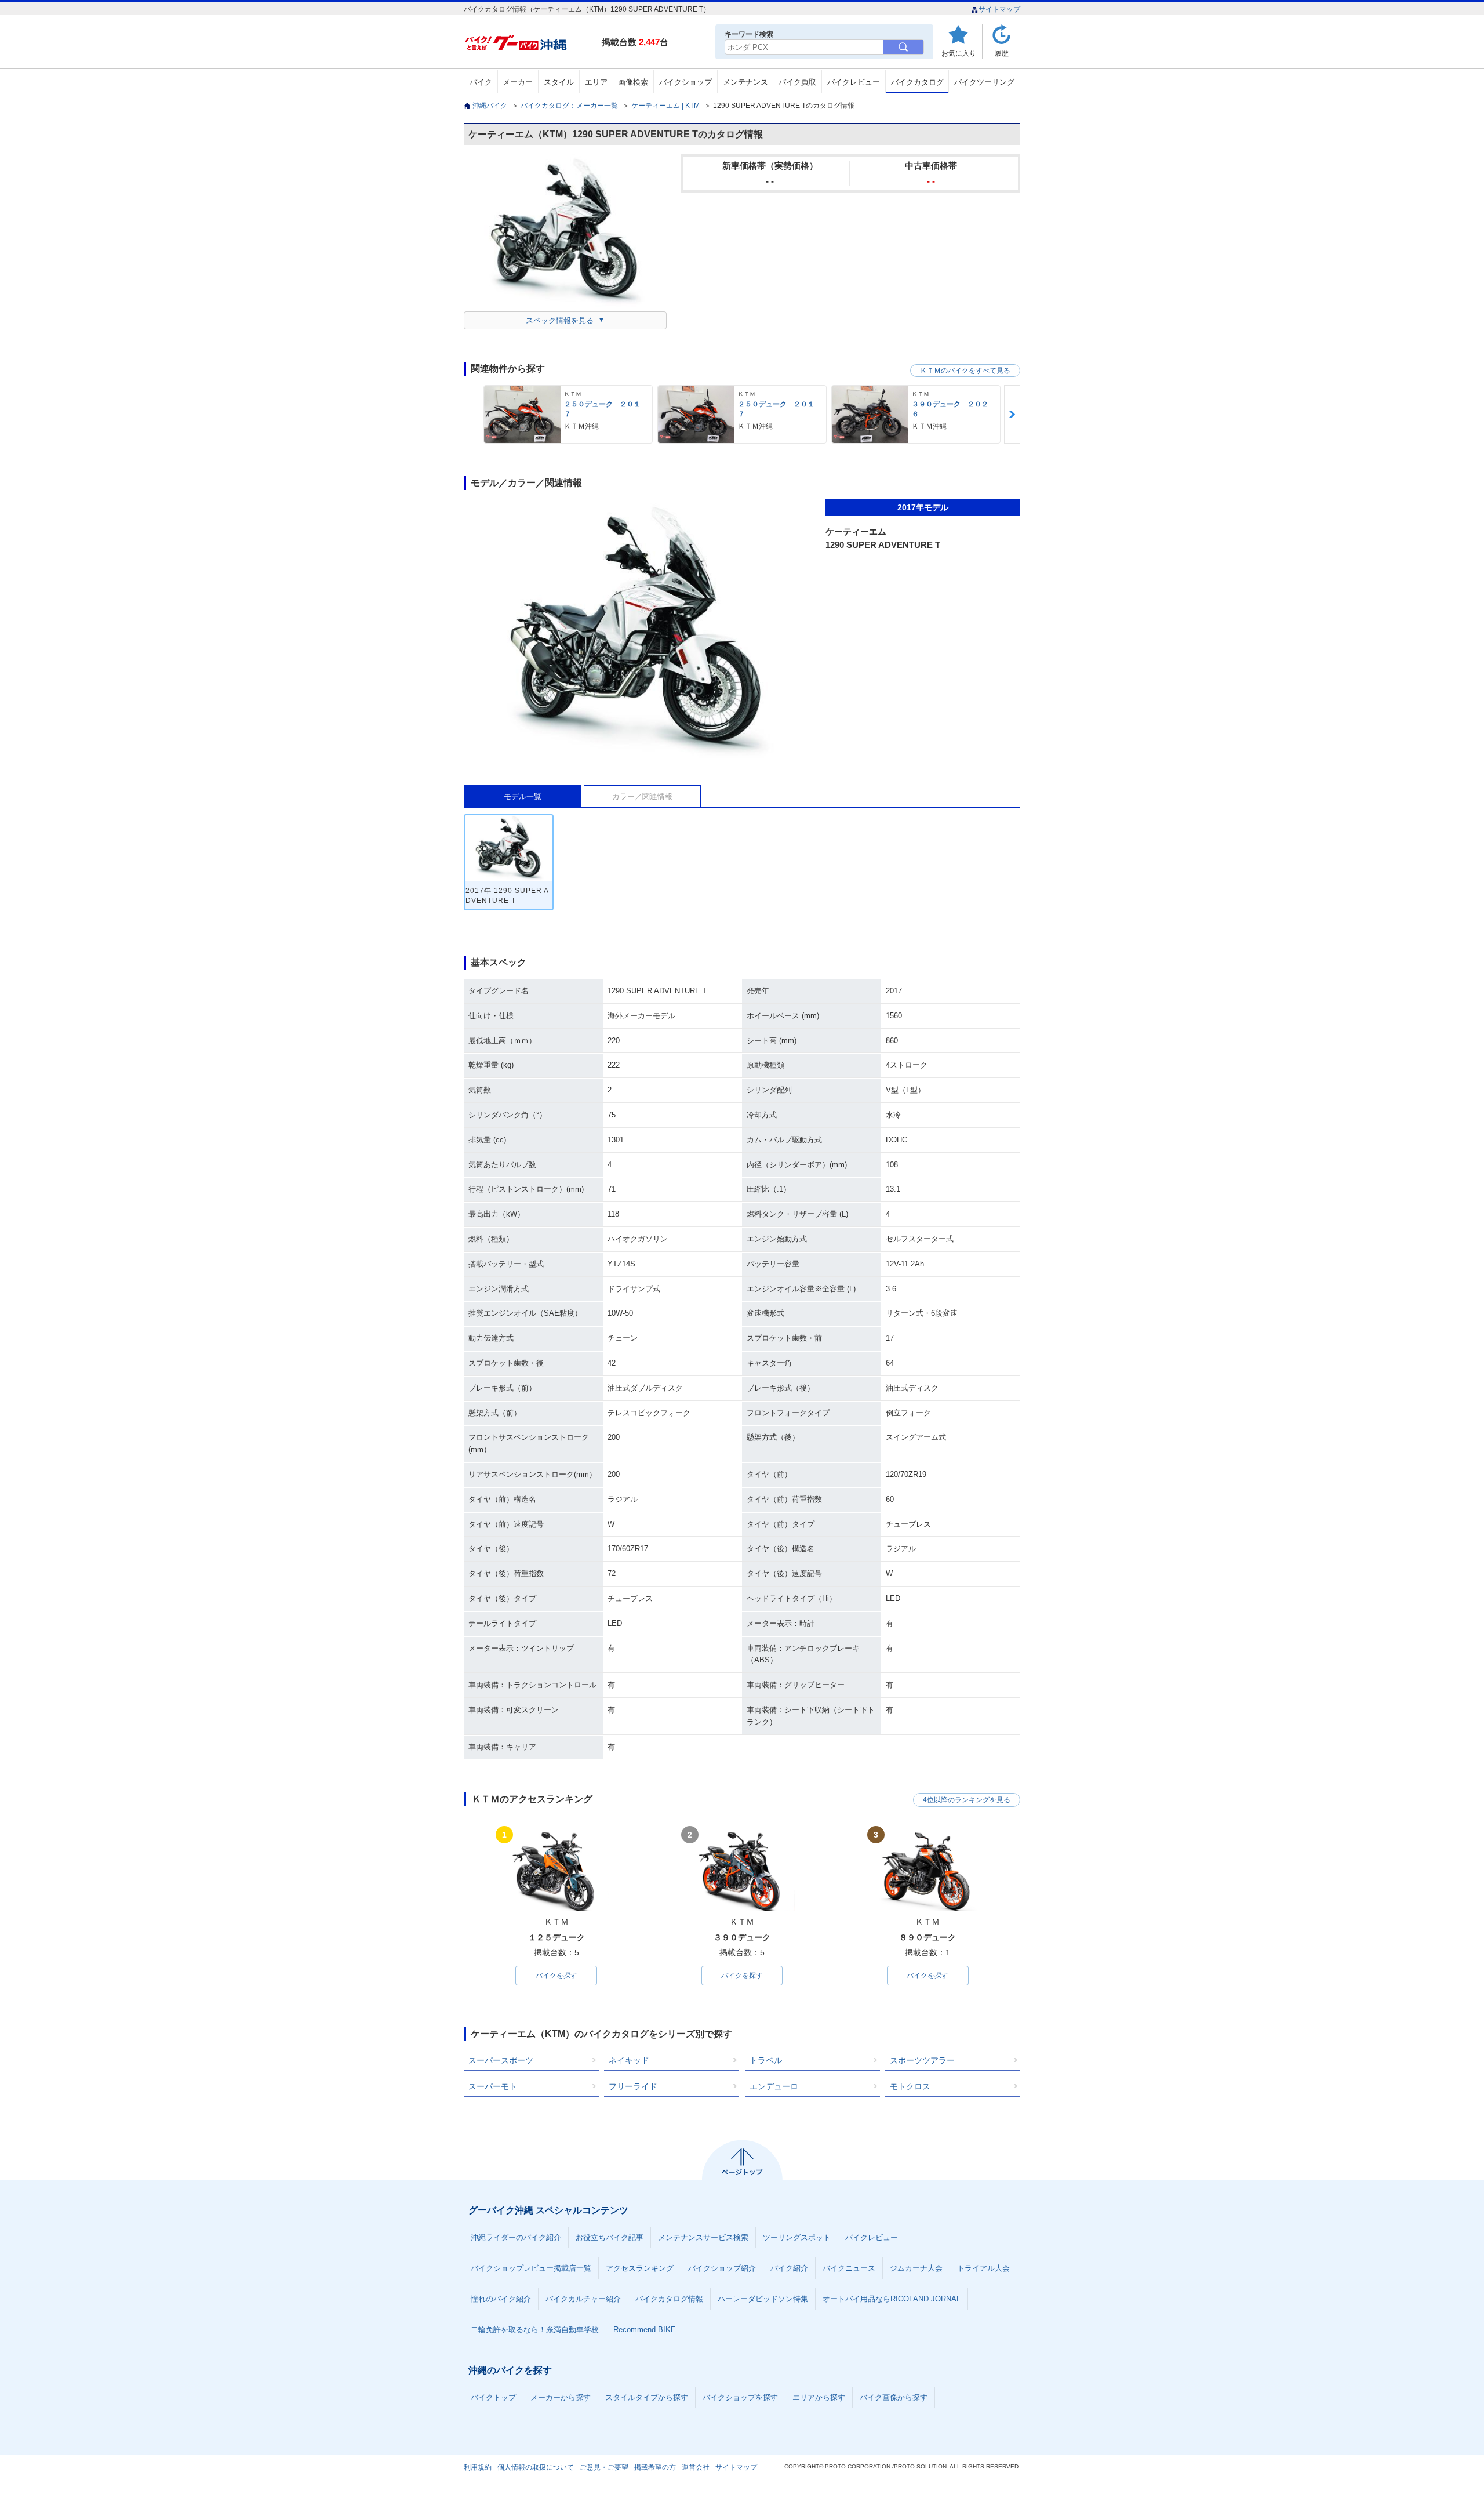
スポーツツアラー (922, 2060)
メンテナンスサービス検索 (703, 2237)
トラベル (766, 2060)
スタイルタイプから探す (647, 2397)
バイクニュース (849, 2268)
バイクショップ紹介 (722, 2268)
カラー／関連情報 (642, 796)
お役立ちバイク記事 (610, 2237)
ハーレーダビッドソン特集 (763, 2299)
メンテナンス (745, 82)
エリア (596, 82)
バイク (481, 82)
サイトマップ (999, 9)
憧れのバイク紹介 (501, 2299)
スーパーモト (493, 2086)
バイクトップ (493, 2397)
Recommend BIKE (645, 2330)
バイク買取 (797, 82)
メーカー (518, 82)
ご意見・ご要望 (604, 2467)
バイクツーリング (984, 82)
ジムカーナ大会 (916, 2268)
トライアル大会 (983, 2268)
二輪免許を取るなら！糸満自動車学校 (535, 2330)
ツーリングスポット (797, 2237)
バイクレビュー (854, 82)
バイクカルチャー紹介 (583, 2299)
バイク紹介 (789, 2268)
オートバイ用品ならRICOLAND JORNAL (892, 2299)
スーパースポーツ (501, 2060)
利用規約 (478, 2467)
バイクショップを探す (740, 2397)
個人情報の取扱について (536, 2467)
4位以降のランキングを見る (967, 1800)
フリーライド (633, 2086)
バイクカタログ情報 (669, 2299)
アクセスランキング (640, 2268)
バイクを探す (556, 1976)
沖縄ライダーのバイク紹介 (516, 2237)
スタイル (559, 82)
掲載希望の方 (655, 2467)
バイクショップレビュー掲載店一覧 (531, 2268)
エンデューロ (774, 2086)
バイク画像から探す (894, 2397)
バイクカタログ (917, 82)
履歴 (1002, 53)
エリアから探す (819, 2397)
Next (1012, 414)
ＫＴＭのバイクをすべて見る (965, 371)
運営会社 (696, 2467)
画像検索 (633, 82)
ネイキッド (629, 2060)
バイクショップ (685, 82)
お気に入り (959, 53)
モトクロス (910, 2086)
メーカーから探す (561, 2397)
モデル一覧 (523, 796)
